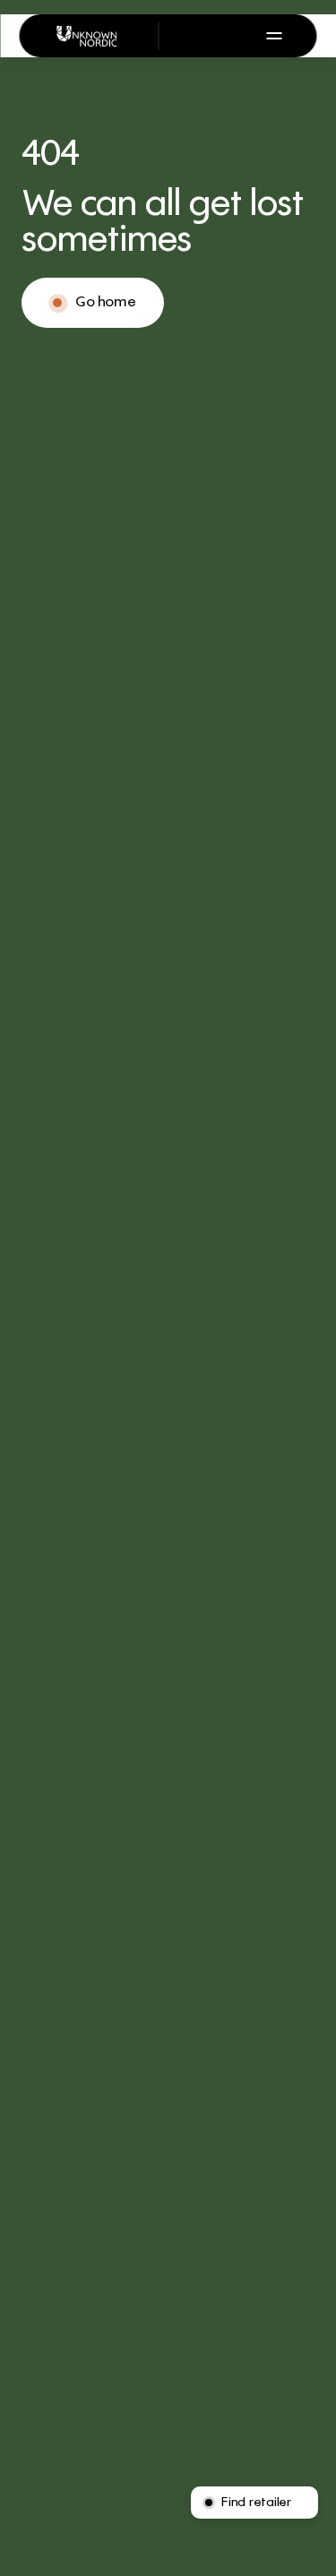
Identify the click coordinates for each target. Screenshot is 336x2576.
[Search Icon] (188, 36)
